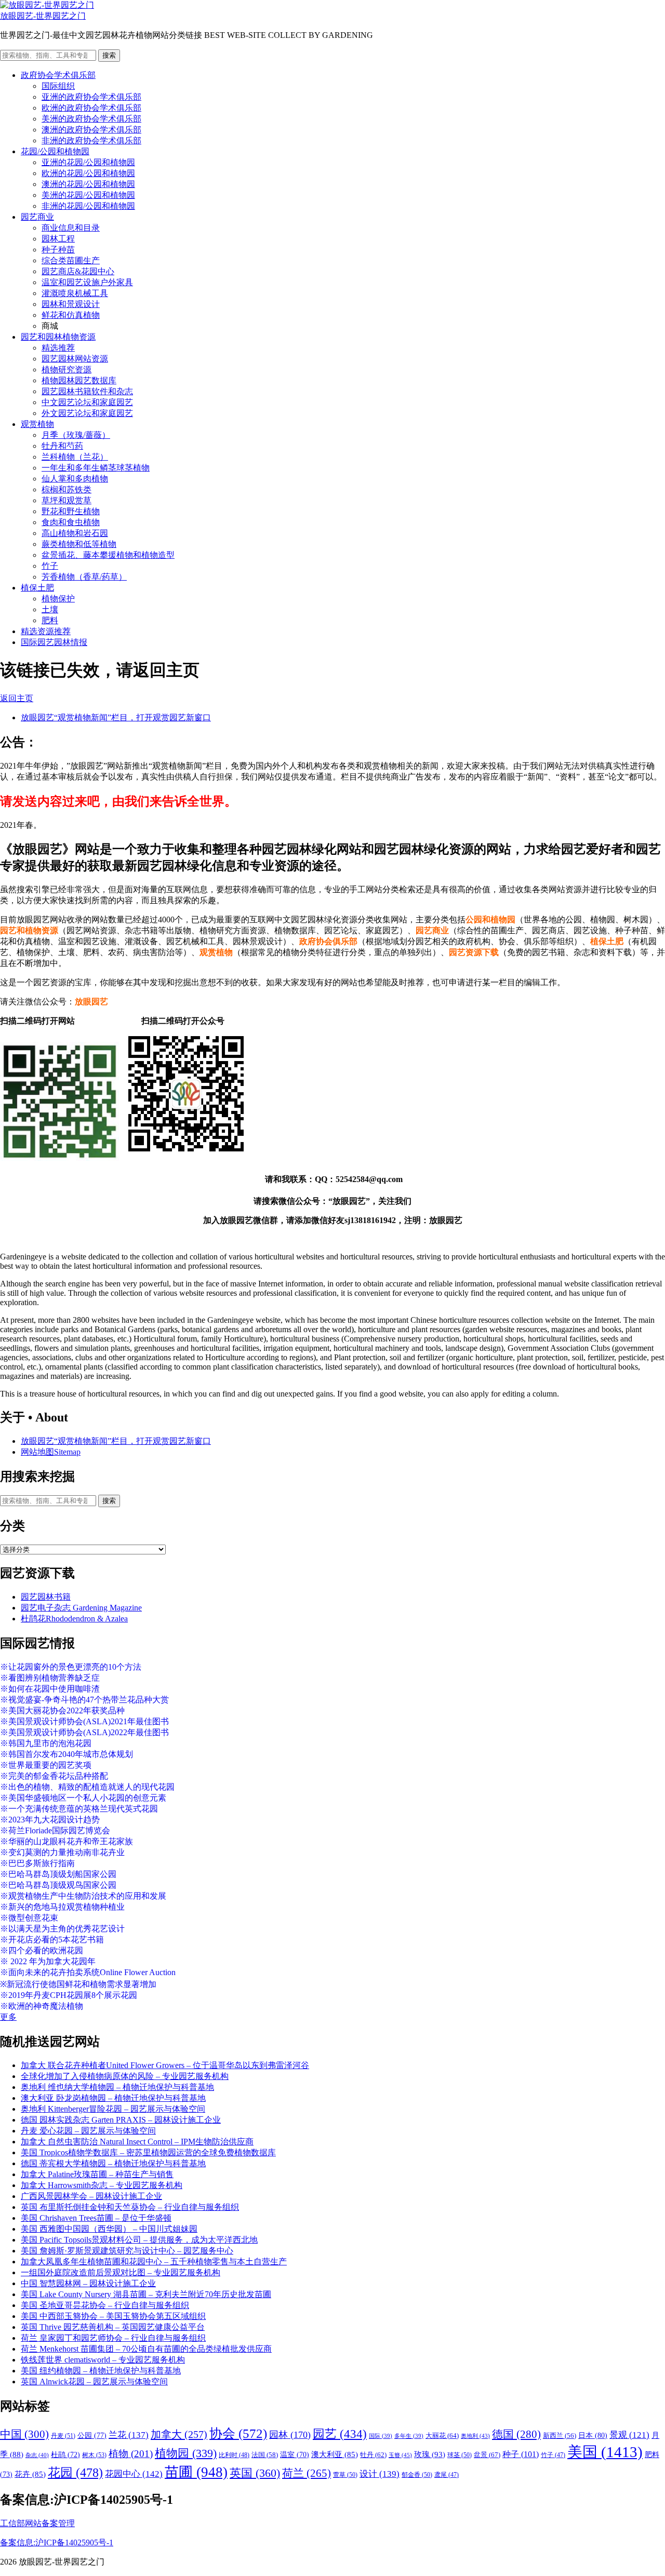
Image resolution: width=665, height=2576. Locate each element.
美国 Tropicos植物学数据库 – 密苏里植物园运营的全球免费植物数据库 (148, 2152)
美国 (605, 2452)
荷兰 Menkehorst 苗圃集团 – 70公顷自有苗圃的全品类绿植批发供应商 (146, 2349)
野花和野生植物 (71, 511)
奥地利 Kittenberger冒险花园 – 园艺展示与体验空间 (113, 2109)
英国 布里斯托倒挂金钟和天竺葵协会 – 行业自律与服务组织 (130, 2207)
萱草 (345, 2475)
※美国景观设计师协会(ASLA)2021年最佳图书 (84, 1721)
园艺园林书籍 (46, 1597)
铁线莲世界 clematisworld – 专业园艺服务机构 (103, 2360)
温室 (295, 2455)
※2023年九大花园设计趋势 (50, 1820)
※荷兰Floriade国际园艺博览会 (55, 1830)
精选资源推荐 (46, 631)
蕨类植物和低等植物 (79, 544)
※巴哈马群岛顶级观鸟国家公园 (58, 1885)
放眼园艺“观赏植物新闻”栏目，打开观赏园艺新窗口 (116, 717)
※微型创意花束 (29, 1918)
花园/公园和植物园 (55, 151)
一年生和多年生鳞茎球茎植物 (96, 468)
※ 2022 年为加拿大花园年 (48, 1961)
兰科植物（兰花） (75, 457)
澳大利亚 (335, 2454)
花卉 (30, 2474)
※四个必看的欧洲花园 (42, 1950)
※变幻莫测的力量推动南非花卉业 (62, 1852)
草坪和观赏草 (66, 500)
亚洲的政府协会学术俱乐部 (91, 97)
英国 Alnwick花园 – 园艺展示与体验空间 (94, 2382)
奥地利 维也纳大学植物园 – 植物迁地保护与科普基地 (117, 2087)
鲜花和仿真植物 (71, 315)
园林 (290, 2435)
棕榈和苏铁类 (66, 489)
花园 (75, 2473)
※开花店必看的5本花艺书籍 (52, 1940)
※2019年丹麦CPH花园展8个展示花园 (69, 1995)
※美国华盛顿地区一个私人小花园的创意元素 (83, 1798)
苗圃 (196, 2472)
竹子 (50, 566)
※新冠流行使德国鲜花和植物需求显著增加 (78, 1984)
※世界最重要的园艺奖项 (46, 1765)
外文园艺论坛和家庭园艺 (87, 413)
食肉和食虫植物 (71, 522)
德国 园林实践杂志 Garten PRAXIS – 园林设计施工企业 (121, 2120)
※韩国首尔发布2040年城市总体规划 (66, 1754)
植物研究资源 (66, 370)
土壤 (50, 609)
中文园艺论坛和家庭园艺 (87, 402)
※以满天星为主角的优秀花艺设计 (62, 1929)
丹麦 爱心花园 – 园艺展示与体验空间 (88, 2131)
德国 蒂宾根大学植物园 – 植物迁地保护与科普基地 (113, 2163)
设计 (380, 2474)
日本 (593, 2435)
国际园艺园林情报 (54, 642)
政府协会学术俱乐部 (58, 75)
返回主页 (17, 698)
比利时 (234, 2455)
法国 (265, 2455)
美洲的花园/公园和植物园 (88, 195)
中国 (24, 2434)
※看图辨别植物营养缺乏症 (50, 1678)
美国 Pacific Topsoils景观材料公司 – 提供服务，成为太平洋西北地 (139, 2240)
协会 (238, 2433)
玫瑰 (430, 2454)
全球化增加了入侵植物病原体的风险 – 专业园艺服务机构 (125, 2076)
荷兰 (307, 2473)
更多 (8, 2017)
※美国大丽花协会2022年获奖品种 (62, 1710)
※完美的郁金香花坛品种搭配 (54, 1776)
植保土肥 (37, 588)
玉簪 (400, 2455)
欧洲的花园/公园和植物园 (88, 173)
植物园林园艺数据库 (79, 380)
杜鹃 (65, 2455)
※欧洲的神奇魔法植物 (42, 2006)
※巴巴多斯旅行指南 (37, 1863)
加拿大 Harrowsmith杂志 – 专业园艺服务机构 (102, 2185)
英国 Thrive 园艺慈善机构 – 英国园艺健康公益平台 (113, 2327)
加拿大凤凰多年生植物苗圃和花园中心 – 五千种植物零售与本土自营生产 (154, 2262)
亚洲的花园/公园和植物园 (88, 162)
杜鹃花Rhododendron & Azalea (74, 1619)
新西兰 (560, 2436)
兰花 (129, 2435)
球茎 (460, 2455)
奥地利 (475, 2436)
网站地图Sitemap (51, 1452)
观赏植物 (37, 424)
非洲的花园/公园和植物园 (88, 206)
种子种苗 (58, 250)
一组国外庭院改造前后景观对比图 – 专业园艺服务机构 (121, 2272)
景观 (629, 2435)
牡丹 (373, 2455)
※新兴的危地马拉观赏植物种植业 (62, 1907)
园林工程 (58, 239)
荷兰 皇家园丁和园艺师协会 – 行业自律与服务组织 (113, 2338)
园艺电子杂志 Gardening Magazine (81, 1608)
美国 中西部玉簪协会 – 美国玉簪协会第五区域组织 (113, 2316)
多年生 (409, 2436)
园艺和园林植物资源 (58, 337)
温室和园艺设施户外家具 (87, 282)
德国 (516, 2434)
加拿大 (179, 2434)
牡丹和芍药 (62, 446)
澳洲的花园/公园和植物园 (88, 184)
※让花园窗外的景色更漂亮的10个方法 (71, 1667)
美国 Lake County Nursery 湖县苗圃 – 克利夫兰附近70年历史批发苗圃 (146, 2294)
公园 (92, 2435)
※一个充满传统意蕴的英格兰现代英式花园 (79, 1809)
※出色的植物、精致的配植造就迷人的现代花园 (87, 1787)
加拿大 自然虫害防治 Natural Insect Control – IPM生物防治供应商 (137, 2142)
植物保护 (58, 599)
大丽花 (442, 2436)
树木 (94, 2455)
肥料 (50, 620)
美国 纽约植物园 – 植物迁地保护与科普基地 (101, 2371)
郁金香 (417, 2475)
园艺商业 (37, 217)
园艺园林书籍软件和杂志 (87, 391)
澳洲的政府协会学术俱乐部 (91, 130)
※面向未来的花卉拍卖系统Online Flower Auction (88, 1972)
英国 (255, 2473)
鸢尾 (447, 2475)
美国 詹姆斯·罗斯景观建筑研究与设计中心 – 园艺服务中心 (127, 2251)
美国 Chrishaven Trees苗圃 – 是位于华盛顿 (96, 2218)
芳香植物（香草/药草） (84, 577)
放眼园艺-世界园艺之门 (43, 16)
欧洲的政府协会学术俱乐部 (91, 108)
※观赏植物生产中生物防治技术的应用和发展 (83, 1896)
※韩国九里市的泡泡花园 (46, 1743)
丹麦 (63, 2436)
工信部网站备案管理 (37, 2523)
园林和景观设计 (71, 304)
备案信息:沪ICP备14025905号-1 (57, 2543)
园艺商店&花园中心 (78, 271)
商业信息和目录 (71, 228)
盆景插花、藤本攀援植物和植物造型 (108, 555)
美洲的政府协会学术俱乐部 (91, 119)
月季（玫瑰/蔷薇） (76, 435)
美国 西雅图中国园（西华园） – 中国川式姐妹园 (109, 2229)
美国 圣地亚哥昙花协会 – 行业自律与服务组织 (105, 2305)
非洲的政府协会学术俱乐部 (91, 140)
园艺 (340, 2434)
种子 (521, 2454)
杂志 (37, 2455)
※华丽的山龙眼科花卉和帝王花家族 (66, 1841)
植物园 (186, 2453)
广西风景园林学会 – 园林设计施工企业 (91, 2196)
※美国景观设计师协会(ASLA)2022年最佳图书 (84, 1732)
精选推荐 (58, 348)
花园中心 (134, 2474)
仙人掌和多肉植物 (75, 479)
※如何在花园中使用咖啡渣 (50, 1689)
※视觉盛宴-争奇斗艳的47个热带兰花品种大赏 (84, 1700)
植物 (131, 2454)
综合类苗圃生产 (71, 260)
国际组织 (58, 86)
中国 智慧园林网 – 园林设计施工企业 (88, 2283)
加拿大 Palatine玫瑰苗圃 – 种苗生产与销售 (97, 2174)
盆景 (487, 2455)
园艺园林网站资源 (75, 359)
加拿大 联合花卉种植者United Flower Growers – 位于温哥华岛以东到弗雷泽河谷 (165, 2065)
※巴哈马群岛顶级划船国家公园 (58, 1874)
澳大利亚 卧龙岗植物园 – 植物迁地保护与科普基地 (113, 2098)
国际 (381, 2436)
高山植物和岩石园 (75, 533)
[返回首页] (47, 5)
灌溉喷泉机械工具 (75, 293)
